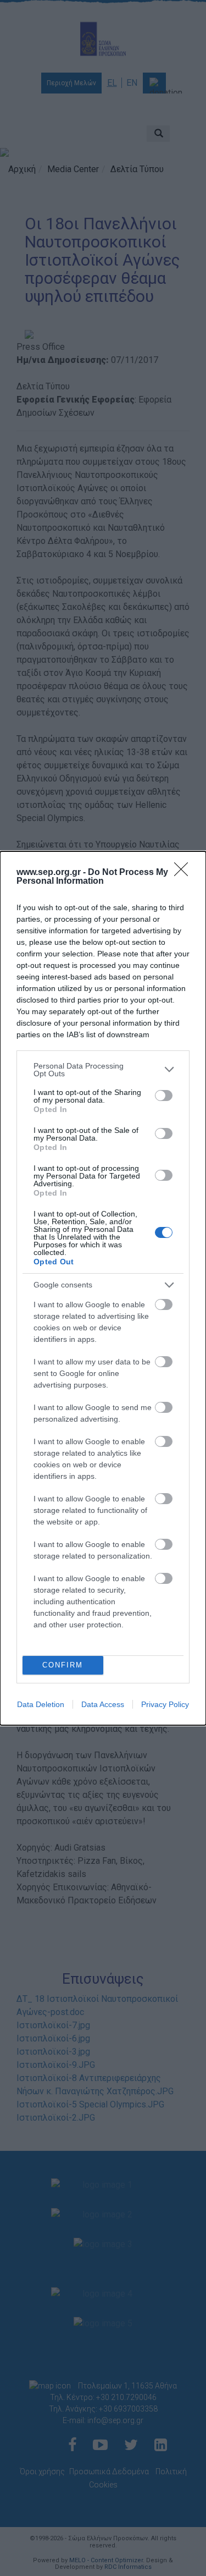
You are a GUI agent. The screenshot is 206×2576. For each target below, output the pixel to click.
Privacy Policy (165, 1704)
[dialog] (103, 1288)
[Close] (185, 873)
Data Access (103, 1704)
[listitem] (103, 1070)
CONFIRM (63, 1665)
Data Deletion (41, 1704)
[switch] (164, 1096)
